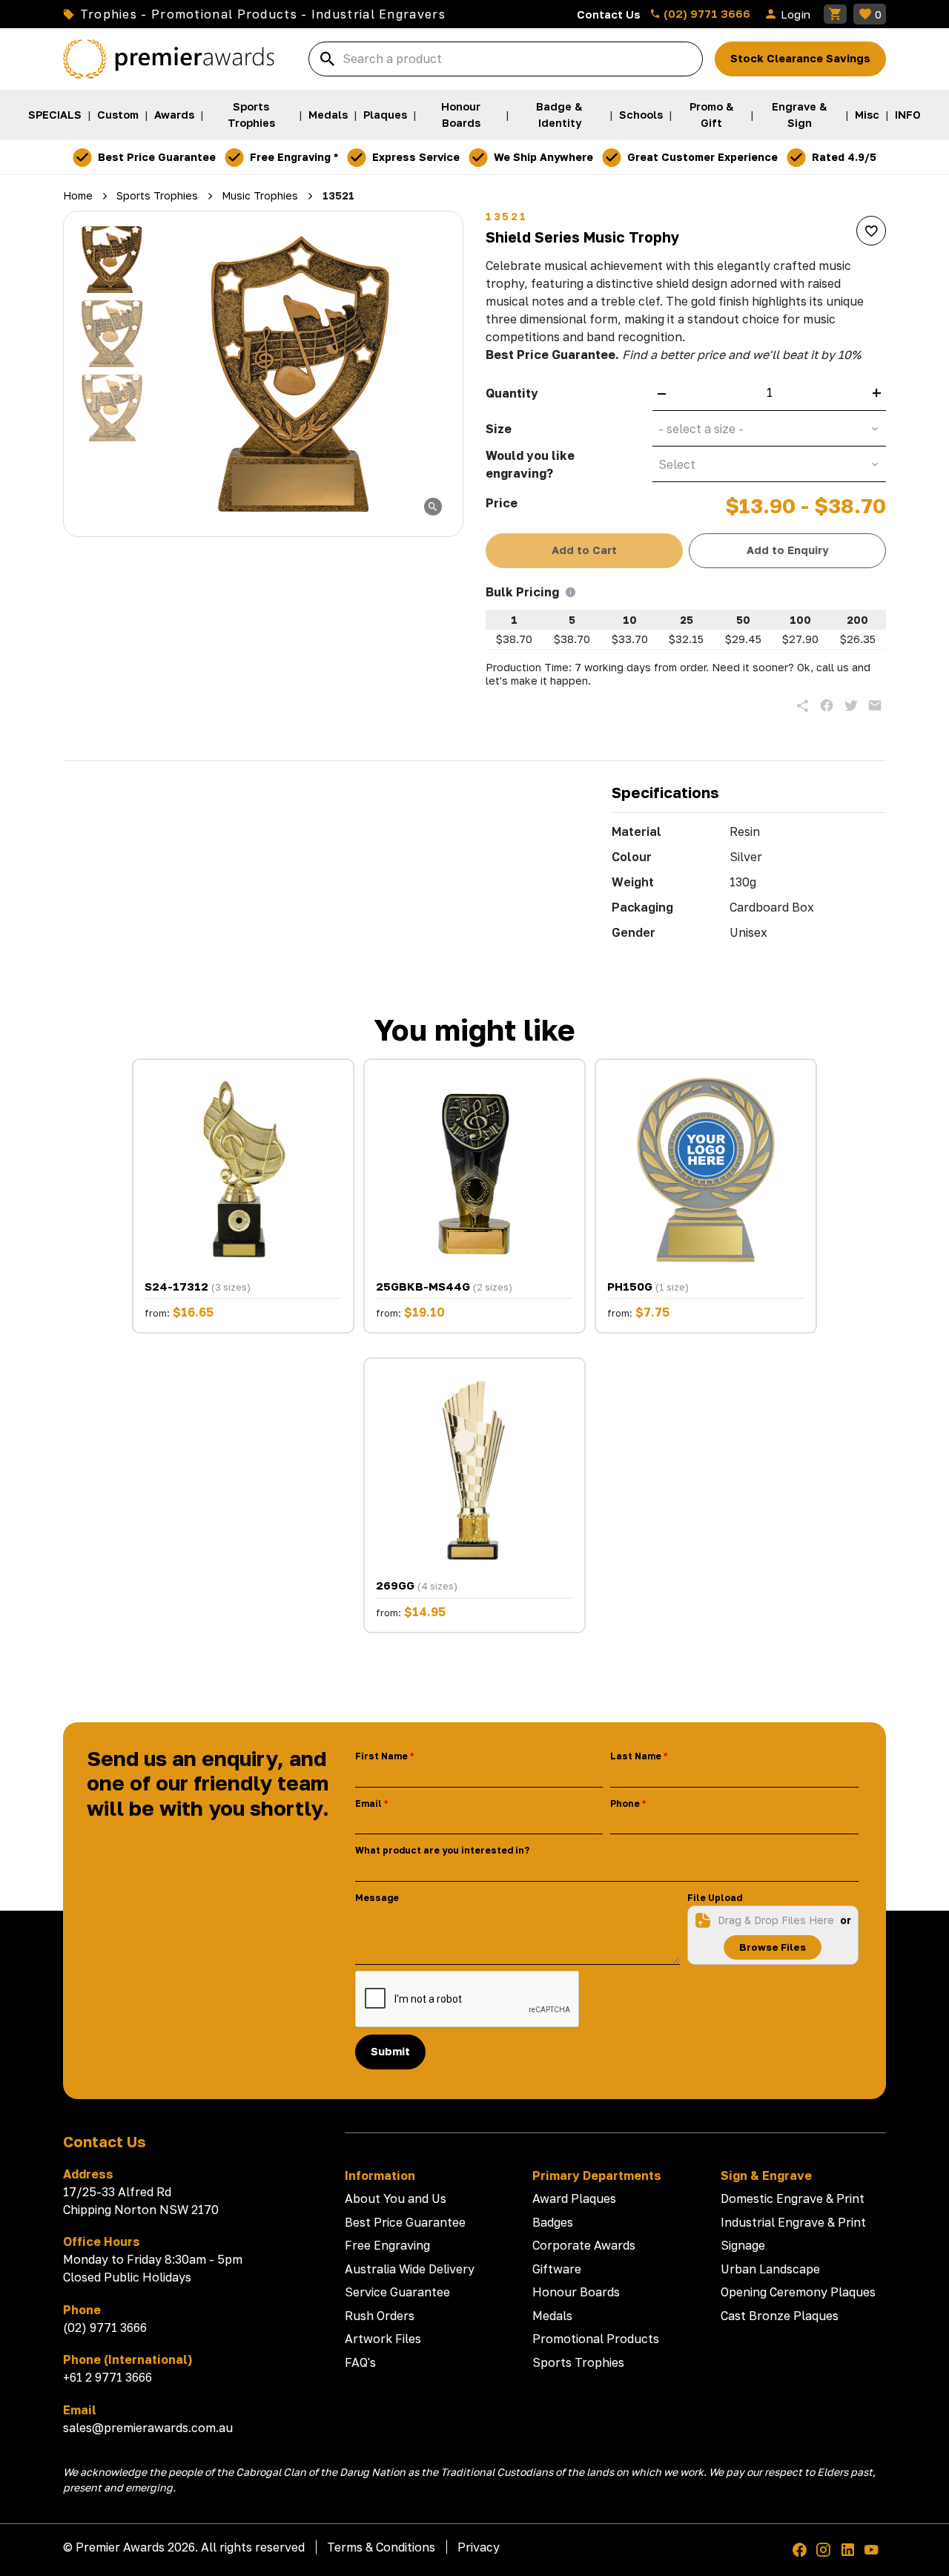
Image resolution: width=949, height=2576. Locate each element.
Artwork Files (383, 2339)
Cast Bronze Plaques (780, 2316)
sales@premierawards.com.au (148, 2428)
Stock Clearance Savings (800, 58)
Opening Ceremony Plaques (798, 2292)
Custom (118, 115)
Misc (867, 115)
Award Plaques (574, 2198)
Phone (625, 1803)
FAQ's (360, 2362)
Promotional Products (596, 2339)
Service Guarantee (397, 2292)
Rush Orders (380, 2316)
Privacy (479, 2547)
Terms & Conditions (381, 2547)
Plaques (385, 115)
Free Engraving (387, 2245)
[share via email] (875, 705)
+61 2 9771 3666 (108, 2377)
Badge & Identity (559, 115)
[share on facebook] (827, 705)
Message (377, 1898)
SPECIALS (55, 115)
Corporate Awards (584, 2245)
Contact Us (609, 14)
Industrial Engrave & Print (793, 2222)
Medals (328, 115)
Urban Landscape (770, 2269)
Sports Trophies (251, 115)
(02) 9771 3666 (705, 13)
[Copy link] (803, 705)
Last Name (636, 1756)
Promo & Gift (712, 115)
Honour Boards (461, 115)
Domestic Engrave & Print (793, 2198)
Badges (553, 2222)
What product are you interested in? (442, 1850)
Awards (174, 115)
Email (368, 1803)
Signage (743, 2245)
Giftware (557, 2269)
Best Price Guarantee (405, 2222)
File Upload (715, 1898)
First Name (381, 1756)
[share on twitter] (851, 705)
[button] (112, 260)
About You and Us (396, 2198)
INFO (908, 115)
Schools (641, 115)
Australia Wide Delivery (410, 2269)
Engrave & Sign (800, 115)
